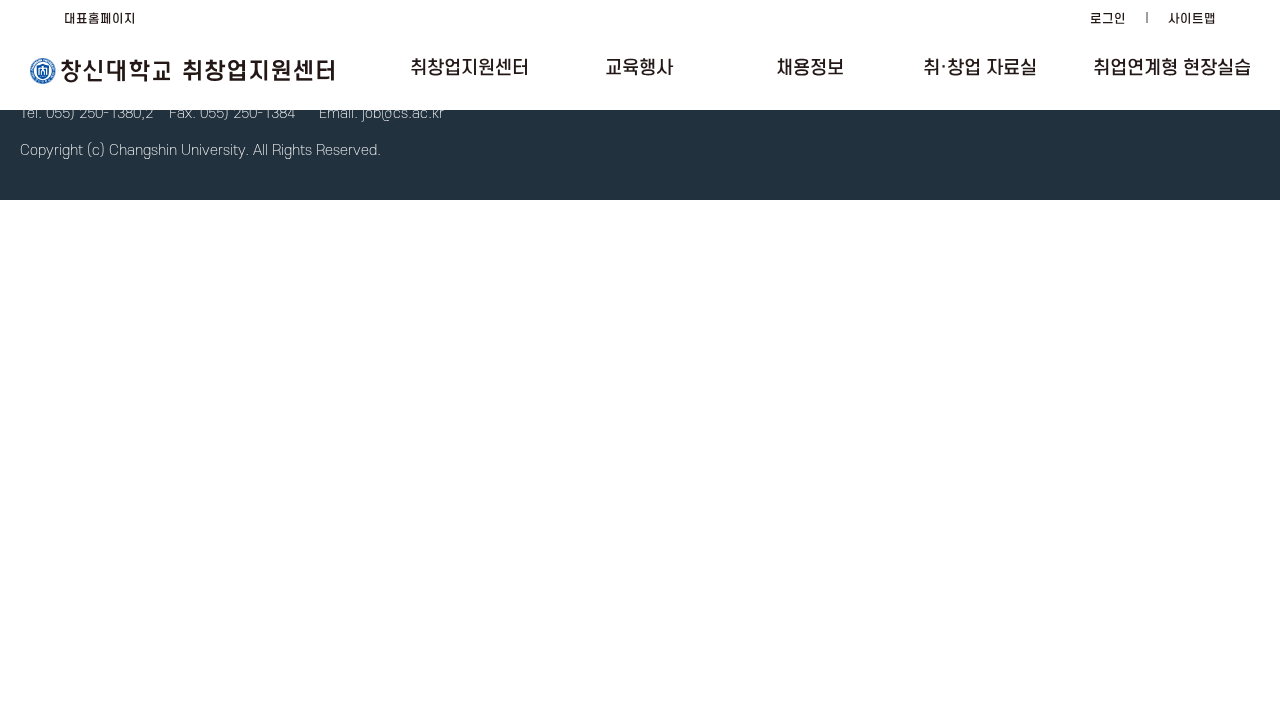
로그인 (1108, 19)
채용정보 (810, 68)
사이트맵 (1192, 19)
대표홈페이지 (100, 19)
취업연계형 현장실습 (1172, 68)
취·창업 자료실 (980, 68)
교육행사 (639, 68)
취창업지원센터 (469, 68)
